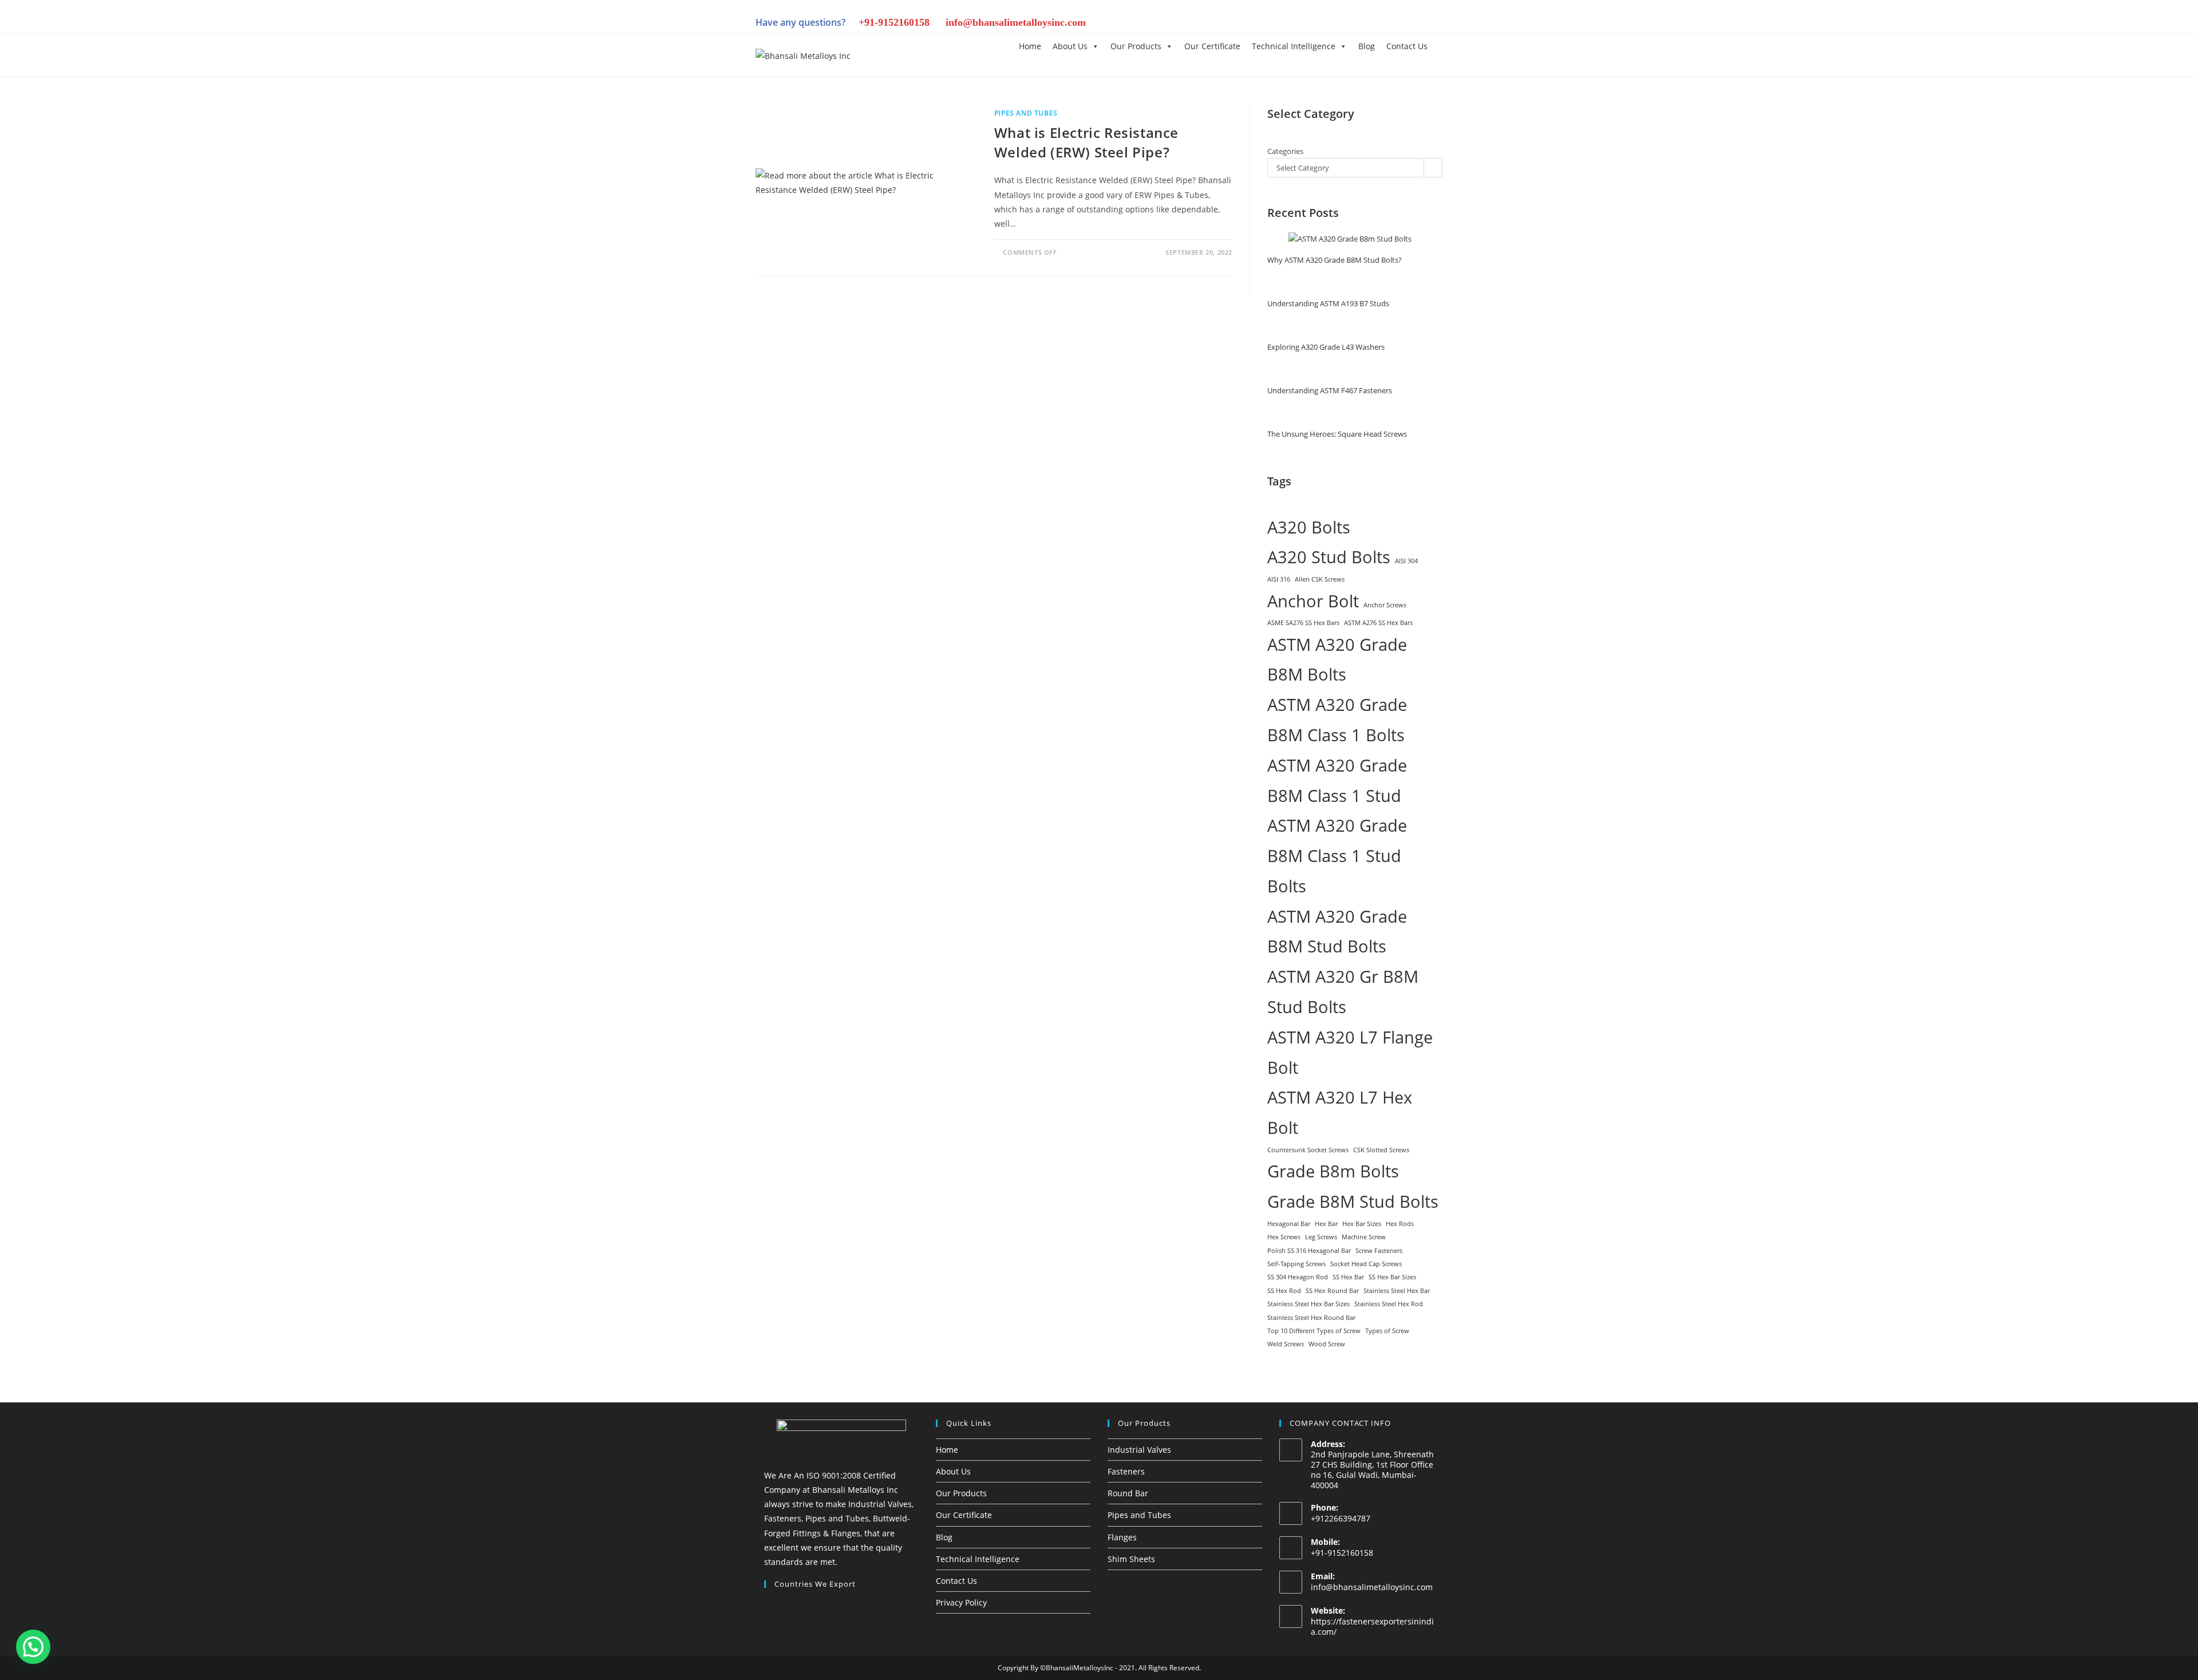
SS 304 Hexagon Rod (1298, 1277)
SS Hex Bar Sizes (1392, 1277)
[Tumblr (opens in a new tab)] (1377, 24)
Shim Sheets (1131, 1559)
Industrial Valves (1139, 1450)
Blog (1367, 46)
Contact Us (1407, 46)
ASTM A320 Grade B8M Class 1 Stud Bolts (1337, 856)
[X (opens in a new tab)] (1299, 24)
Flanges (1122, 1537)
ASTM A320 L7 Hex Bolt (1340, 1112)
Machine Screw (1364, 1237)
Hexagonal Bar (1289, 1224)
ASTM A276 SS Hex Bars (1378, 623)
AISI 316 (1279, 579)
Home (1030, 46)
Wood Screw (1327, 1344)
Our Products (1136, 46)
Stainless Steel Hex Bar (1397, 1291)
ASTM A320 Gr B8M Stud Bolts (1343, 992)
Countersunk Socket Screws (1308, 1150)
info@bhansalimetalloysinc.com (1016, 22)
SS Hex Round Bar (1332, 1291)
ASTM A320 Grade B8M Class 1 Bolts (1337, 720)
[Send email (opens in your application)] (1434, 24)
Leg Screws (1321, 1237)
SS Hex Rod (1284, 1291)
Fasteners (1126, 1471)
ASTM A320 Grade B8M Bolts (1337, 660)
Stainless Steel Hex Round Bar (1311, 1318)
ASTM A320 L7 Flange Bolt (1350, 1052)
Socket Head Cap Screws (1366, 1264)
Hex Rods (1400, 1224)
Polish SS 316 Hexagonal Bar (1309, 1251)
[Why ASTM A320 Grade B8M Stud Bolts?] (1350, 239)
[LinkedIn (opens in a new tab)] (1358, 24)
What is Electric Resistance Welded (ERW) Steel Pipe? (1086, 142)
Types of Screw (1387, 1331)
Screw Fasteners (1379, 1251)
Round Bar (1128, 1493)
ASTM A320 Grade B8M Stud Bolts (1337, 932)
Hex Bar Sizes (1362, 1224)
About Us (1070, 46)
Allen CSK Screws (1320, 579)
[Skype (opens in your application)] (1397, 24)
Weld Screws (1286, 1344)
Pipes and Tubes (1026, 113)
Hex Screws (1284, 1237)
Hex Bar (1326, 1224)
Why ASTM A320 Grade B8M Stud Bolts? (1335, 260)
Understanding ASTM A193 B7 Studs (1328, 303)
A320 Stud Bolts (1329, 557)
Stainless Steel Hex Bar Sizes (1308, 1304)
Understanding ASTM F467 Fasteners (1330, 390)
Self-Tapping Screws (1296, 1264)
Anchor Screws (1385, 605)
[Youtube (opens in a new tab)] (1416, 24)
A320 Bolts (1309, 527)
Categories (1285, 151)
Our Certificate (1212, 46)
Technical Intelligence (1294, 46)
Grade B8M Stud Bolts (1353, 1201)
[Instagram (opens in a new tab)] (1338, 24)
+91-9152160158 (894, 22)
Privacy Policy (961, 1602)
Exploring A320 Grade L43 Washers (1326, 347)
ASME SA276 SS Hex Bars (1303, 623)
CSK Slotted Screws (1381, 1150)
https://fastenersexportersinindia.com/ (1372, 1626)
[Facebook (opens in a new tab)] (1319, 24)
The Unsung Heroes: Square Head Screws (1337, 434)
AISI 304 (1406, 561)
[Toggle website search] (1442, 46)
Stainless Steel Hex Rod (1389, 1304)
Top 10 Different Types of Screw (1314, 1331)
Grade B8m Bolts (1333, 1171)
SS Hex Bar (1348, 1277)
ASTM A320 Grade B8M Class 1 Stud (1337, 780)
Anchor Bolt (1313, 601)
